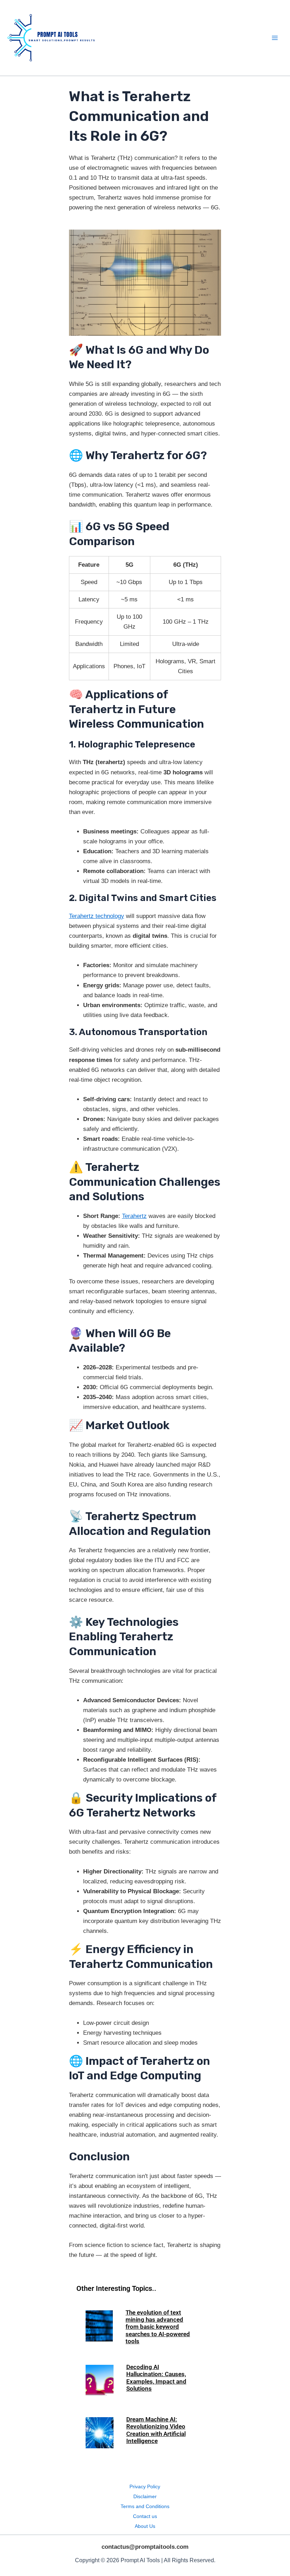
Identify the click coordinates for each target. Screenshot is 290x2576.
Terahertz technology (97, 916)
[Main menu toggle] (275, 38)
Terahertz (134, 1216)
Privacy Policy (145, 2487)
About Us (145, 2526)
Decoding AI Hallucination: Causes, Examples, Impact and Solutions (156, 2378)
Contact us (145, 2516)
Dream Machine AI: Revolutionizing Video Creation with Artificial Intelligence (156, 2430)
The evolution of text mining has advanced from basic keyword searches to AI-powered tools (158, 2327)
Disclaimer (145, 2496)
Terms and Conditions (145, 2506)
